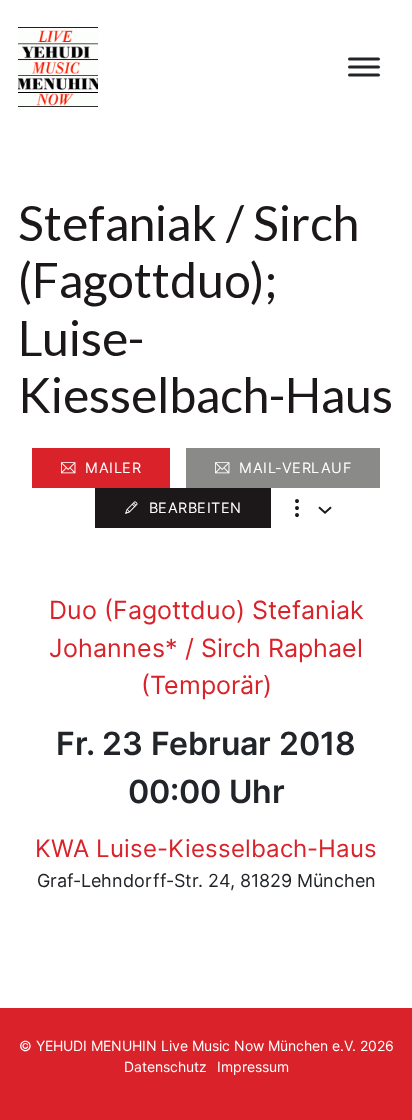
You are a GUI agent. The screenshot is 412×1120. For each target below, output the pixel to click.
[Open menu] (364, 67)
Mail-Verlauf (295, 467)
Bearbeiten (195, 507)
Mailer (113, 467)
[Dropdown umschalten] (325, 510)
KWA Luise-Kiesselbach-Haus (206, 848)
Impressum (253, 1066)
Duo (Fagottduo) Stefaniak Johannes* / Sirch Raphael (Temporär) (206, 647)
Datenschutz (165, 1066)
